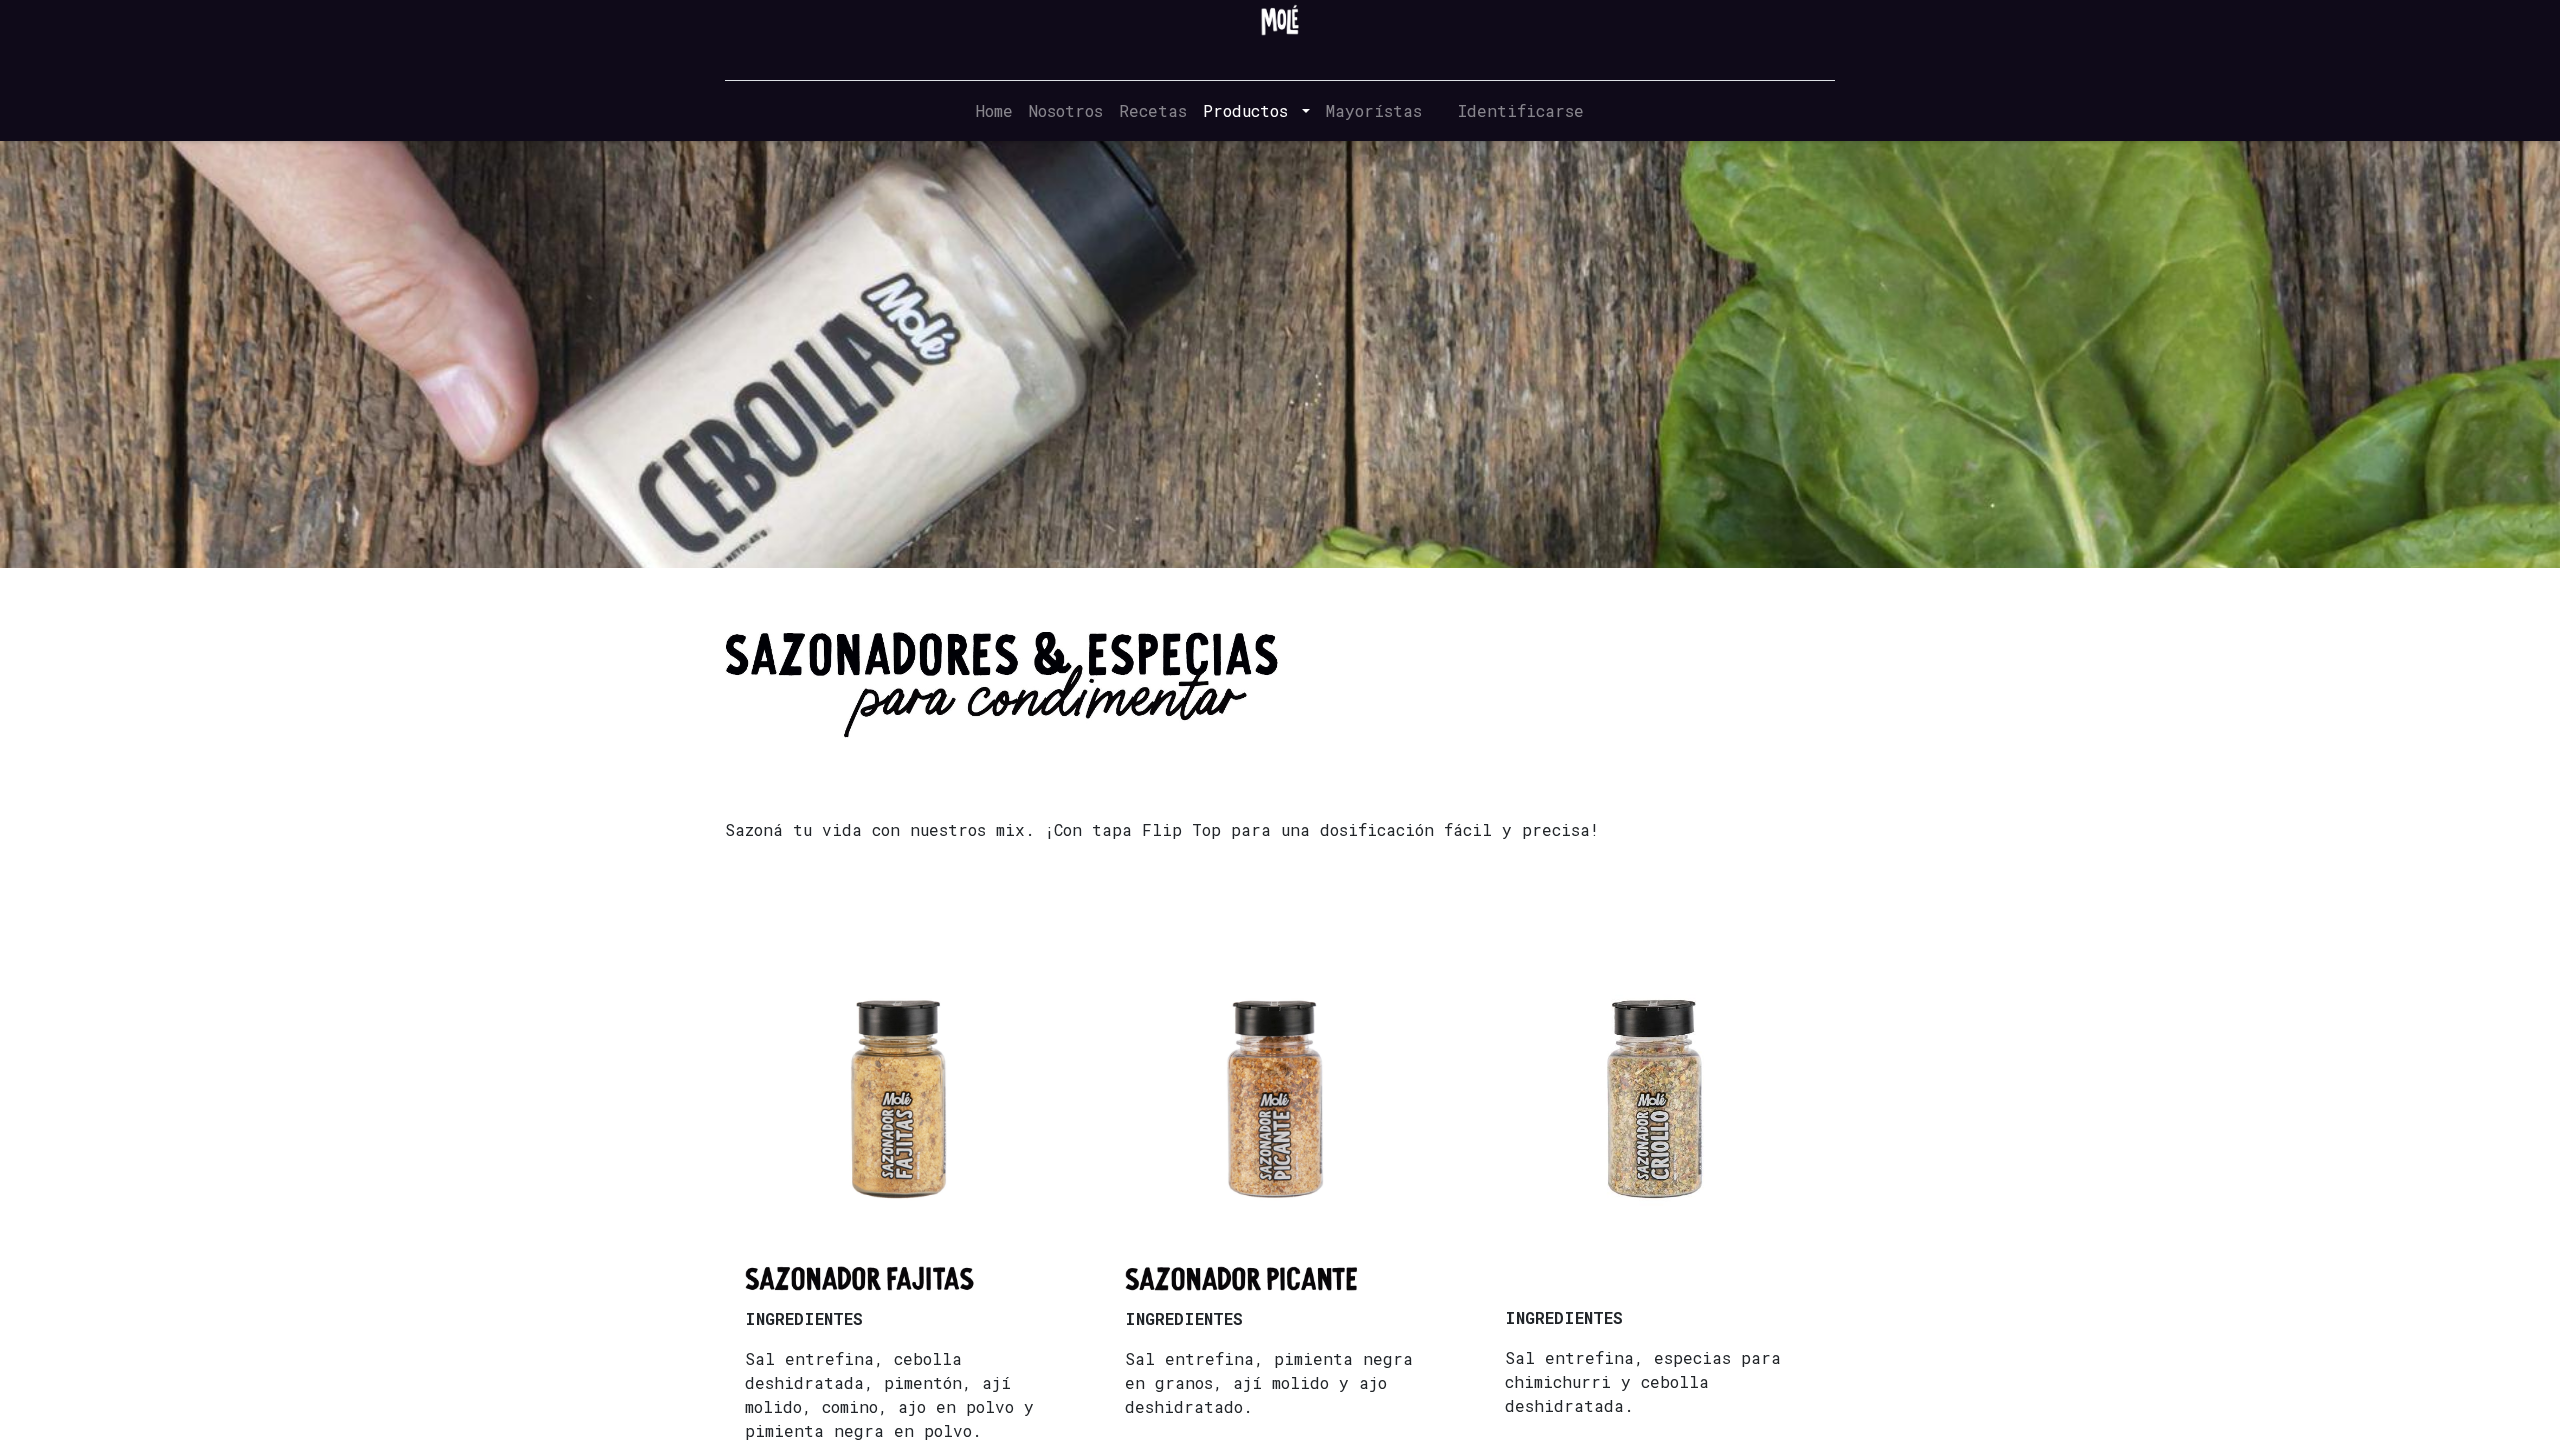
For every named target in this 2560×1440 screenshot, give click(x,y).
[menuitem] (994, 111)
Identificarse (1521, 110)
